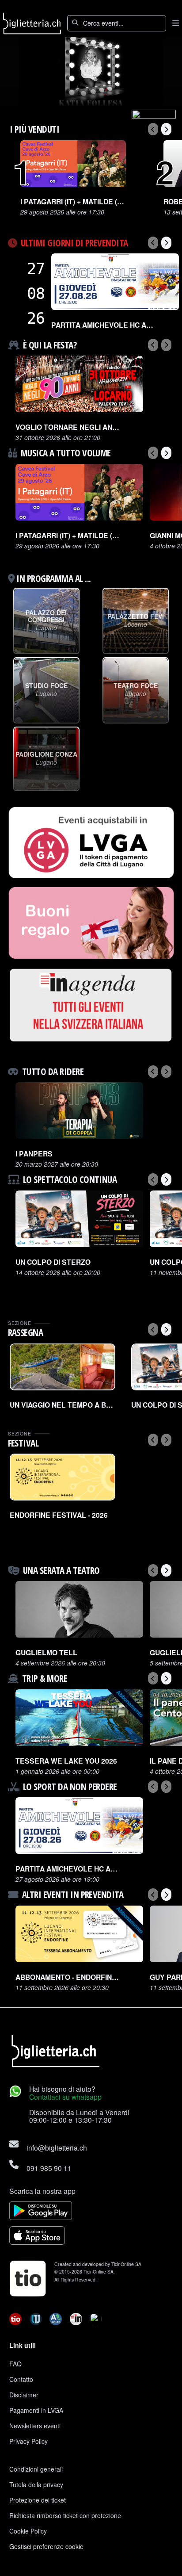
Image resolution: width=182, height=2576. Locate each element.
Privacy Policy (28, 2441)
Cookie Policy (28, 2531)
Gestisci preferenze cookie (46, 2546)
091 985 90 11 (49, 2168)
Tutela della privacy (36, 2484)
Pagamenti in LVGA (36, 2410)
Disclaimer (24, 2395)
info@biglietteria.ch (57, 2147)
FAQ (15, 2364)
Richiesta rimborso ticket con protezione (65, 2515)
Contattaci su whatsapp (65, 2097)
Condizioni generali (36, 2469)
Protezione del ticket (38, 2500)
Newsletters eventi (35, 2426)
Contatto (21, 2379)
